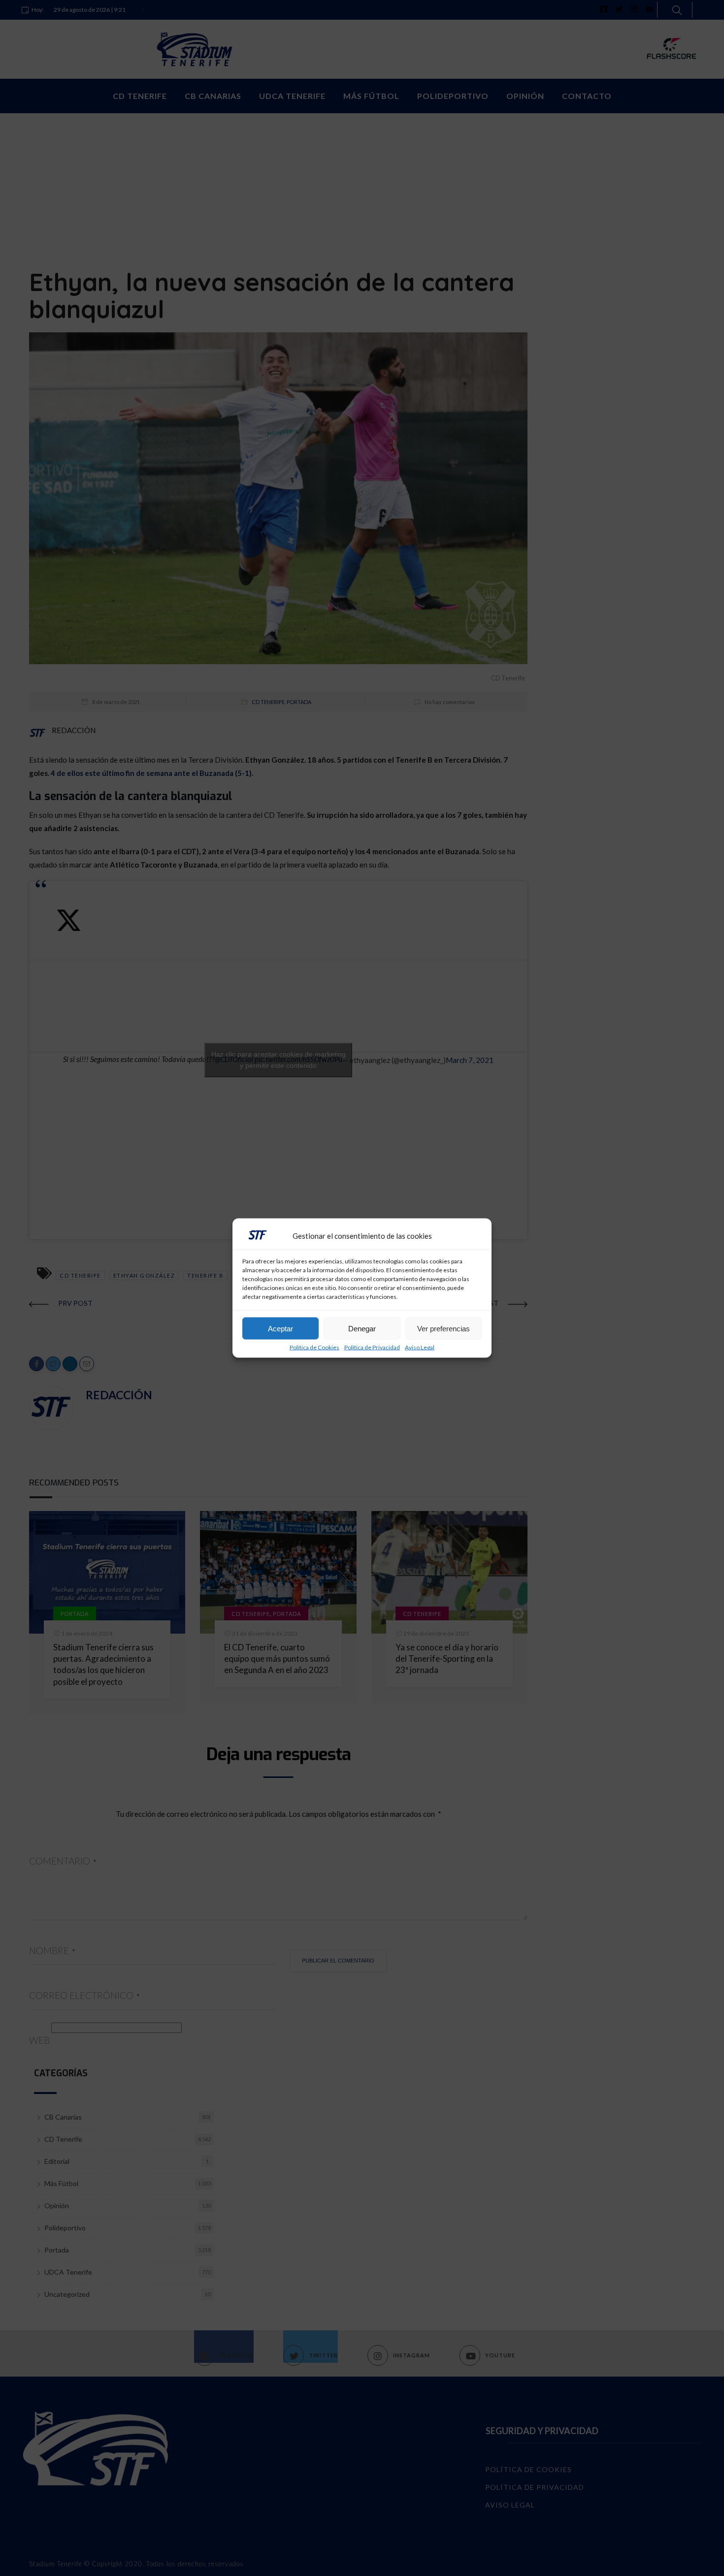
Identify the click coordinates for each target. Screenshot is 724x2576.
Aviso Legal (420, 1348)
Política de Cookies (314, 1348)
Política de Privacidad (372, 1348)
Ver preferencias (444, 1328)
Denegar (362, 1328)
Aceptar (280, 1328)
